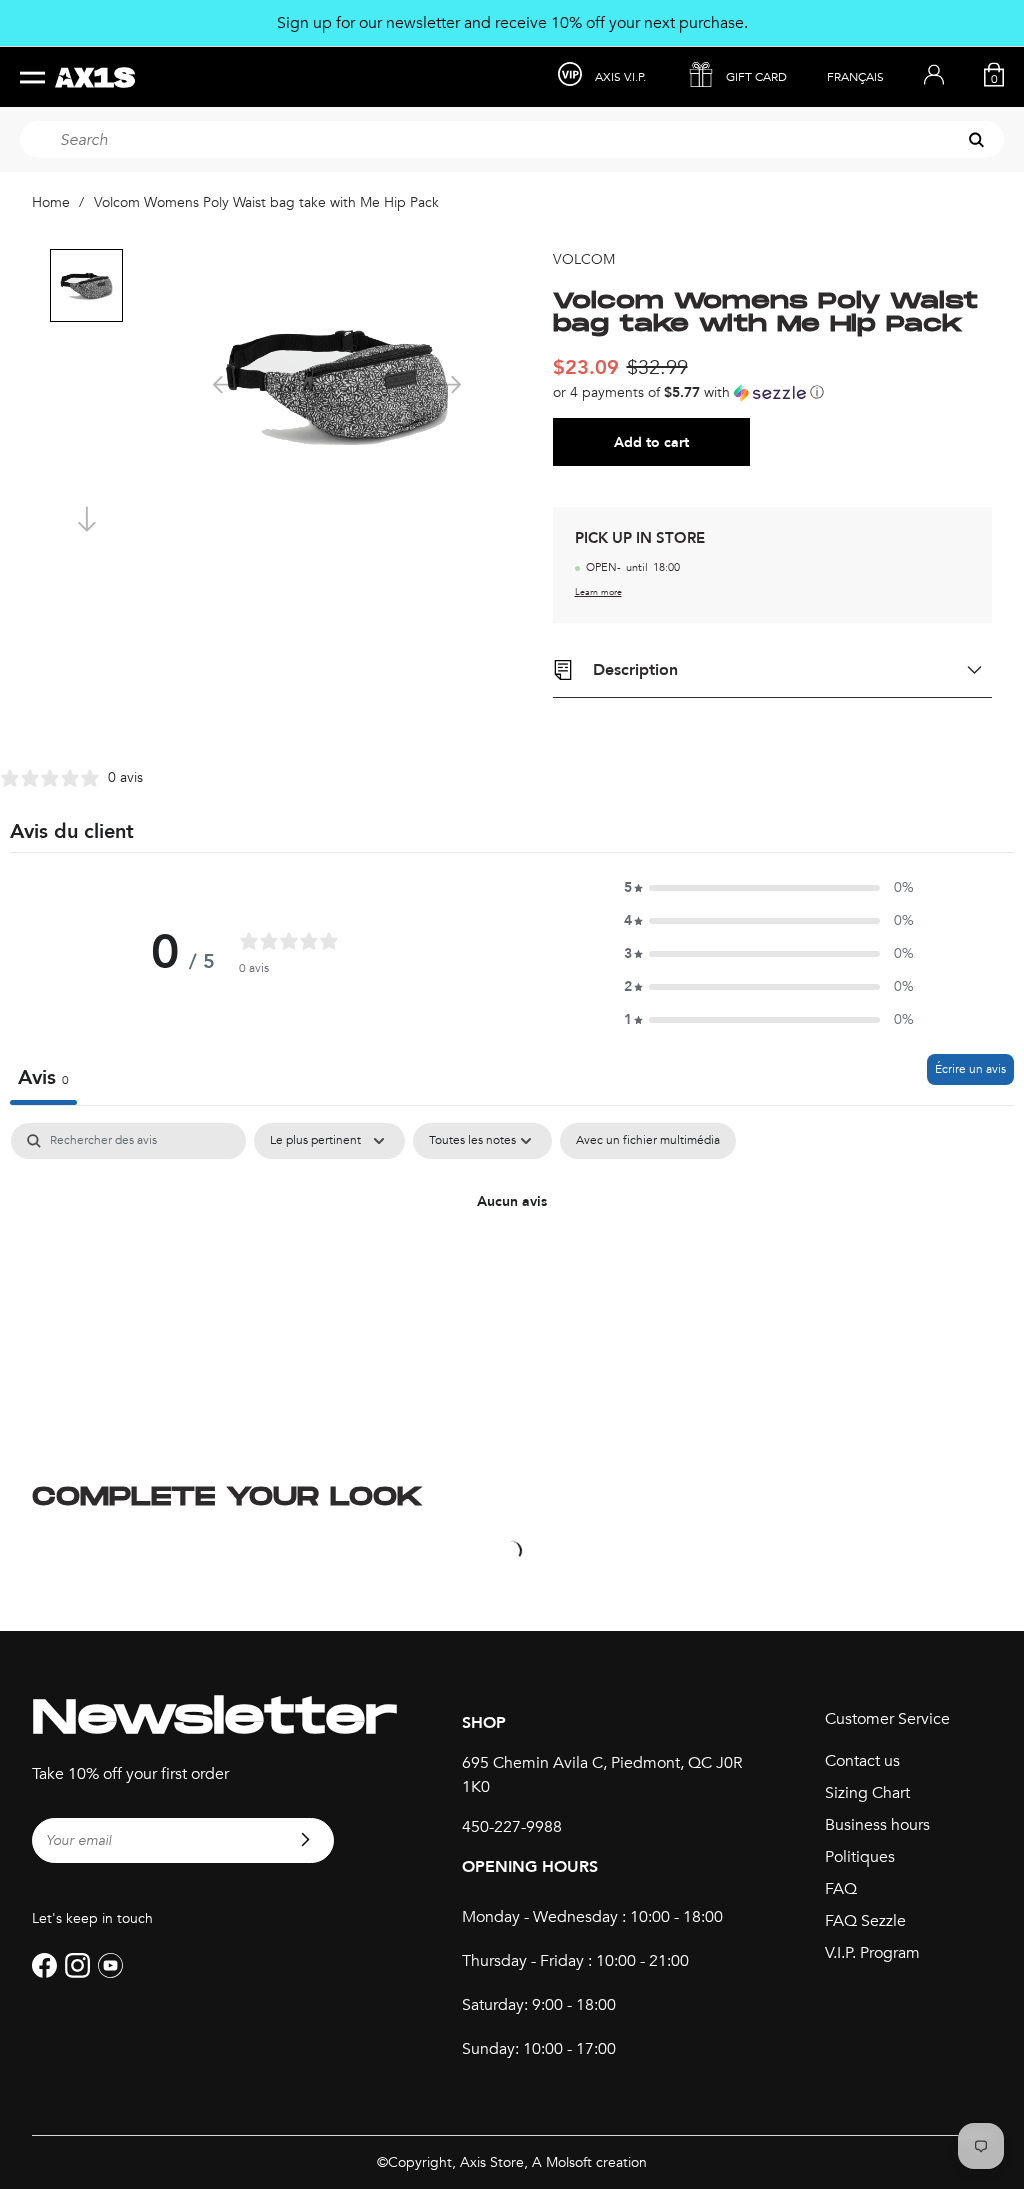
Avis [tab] (43, 1077)
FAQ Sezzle (865, 1921)
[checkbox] (648, 1141)
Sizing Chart (867, 1793)
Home (51, 202)
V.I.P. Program (872, 1953)
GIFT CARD (756, 77)
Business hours (877, 1825)
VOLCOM (584, 259)
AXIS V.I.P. (620, 77)
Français (855, 77)
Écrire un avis (970, 1069)
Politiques (860, 1857)
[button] (773, 392)
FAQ (841, 1889)
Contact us (862, 1761)
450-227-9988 (512, 1827)
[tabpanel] (512, 1269)
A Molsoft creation (589, 2162)
